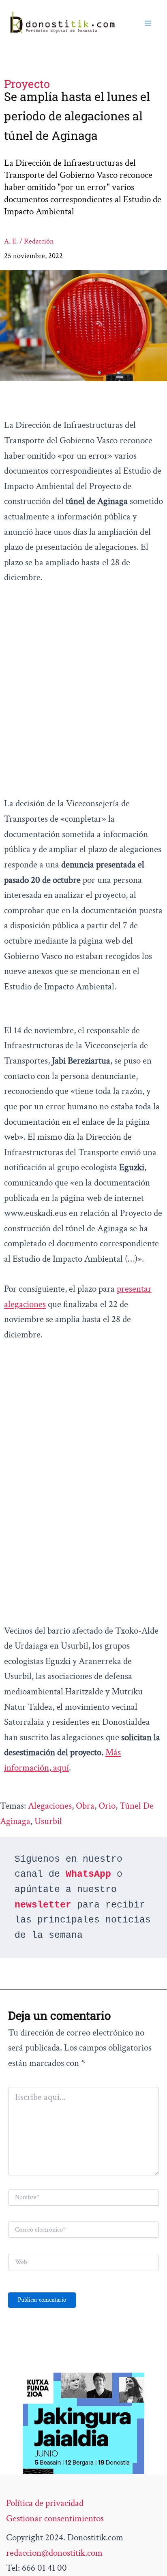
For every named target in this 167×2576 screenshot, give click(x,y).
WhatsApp (88, 1874)
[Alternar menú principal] (148, 23)
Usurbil (48, 1821)
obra (85, 1806)
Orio (107, 1806)
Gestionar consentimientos (55, 2518)
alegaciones (50, 1806)
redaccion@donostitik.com (54, 2553)
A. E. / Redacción (29, 241)
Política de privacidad (45, 2503)
